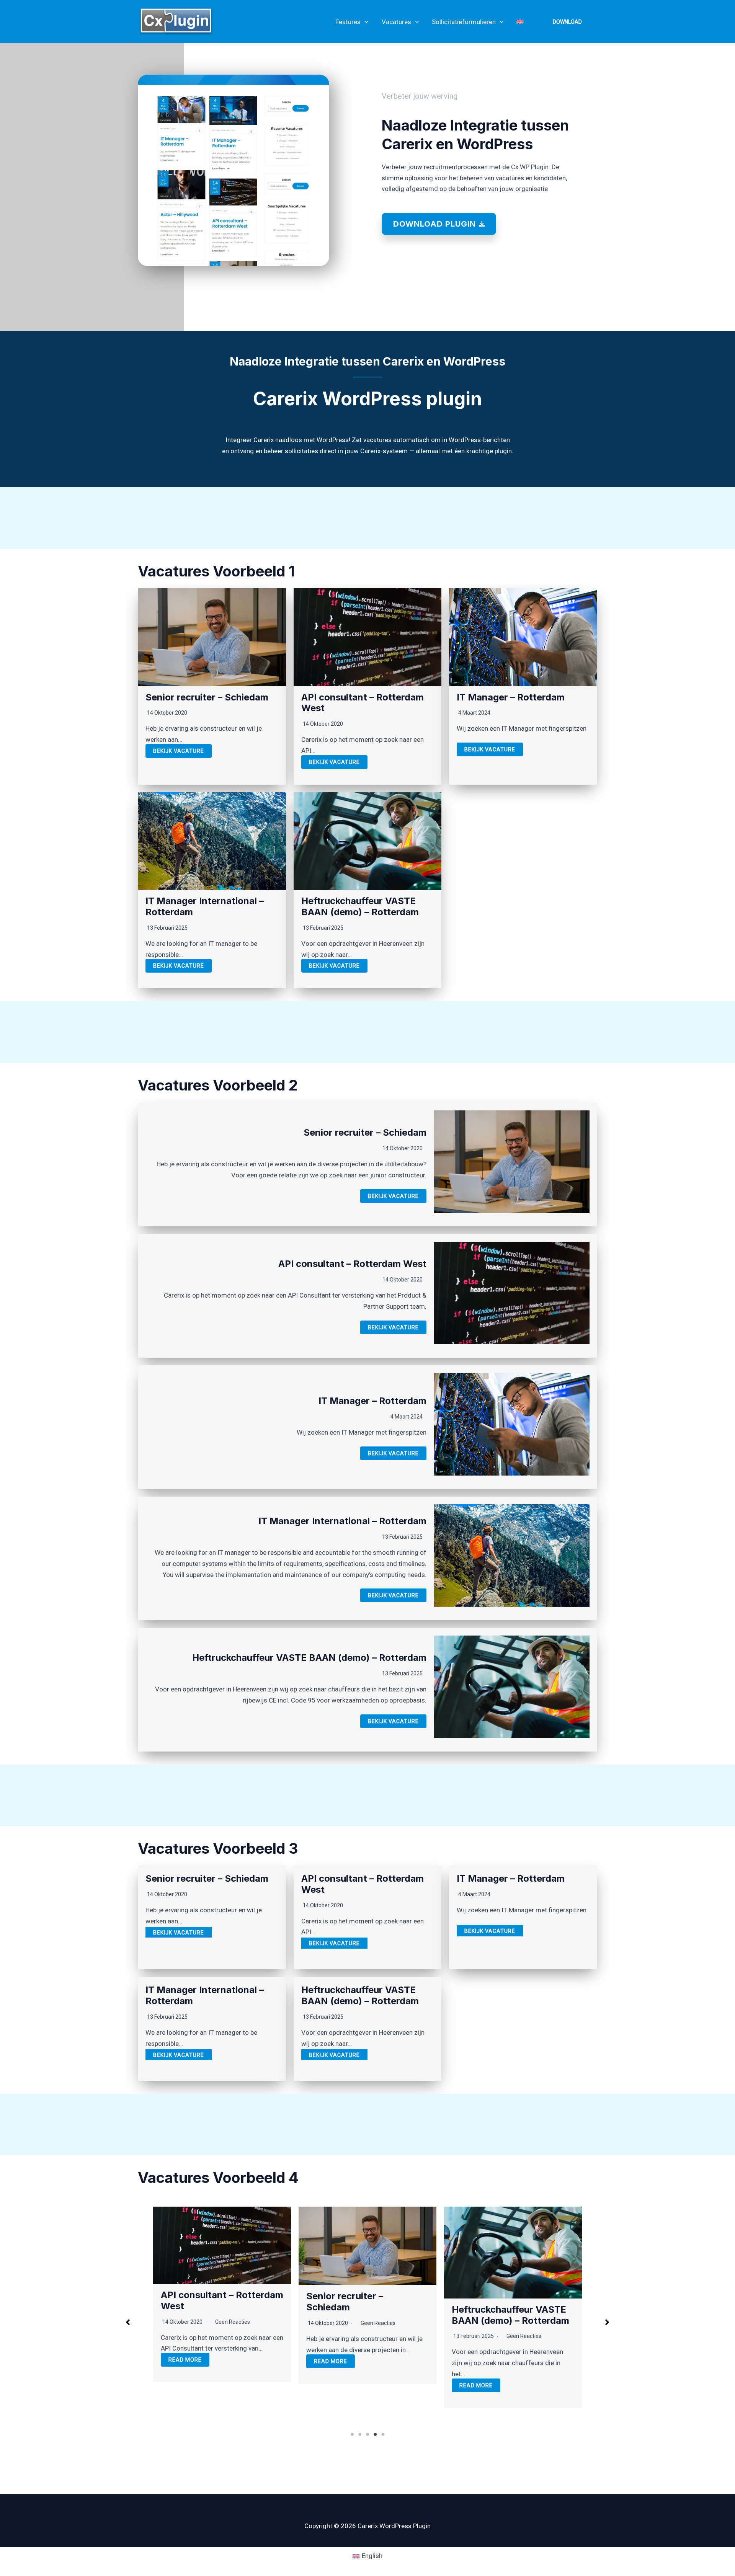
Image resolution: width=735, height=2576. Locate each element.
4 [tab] (375, 2434)
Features (348, 22)
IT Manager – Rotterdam (511, 697)
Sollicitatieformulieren (464, 22)
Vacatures (396, 22)
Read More (185, 2361)
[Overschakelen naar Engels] (520, 22)
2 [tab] (360, 2434)
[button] (364, 22)
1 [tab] (352, 2434)
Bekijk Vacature (179, 751)
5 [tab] (383, 2434)
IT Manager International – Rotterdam (205, 906)
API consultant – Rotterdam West (363, 703)
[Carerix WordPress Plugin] (176, 21)
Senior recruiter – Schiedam (207, 697)
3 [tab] (367, 2434)
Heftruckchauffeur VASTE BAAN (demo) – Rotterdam (360, 906)
